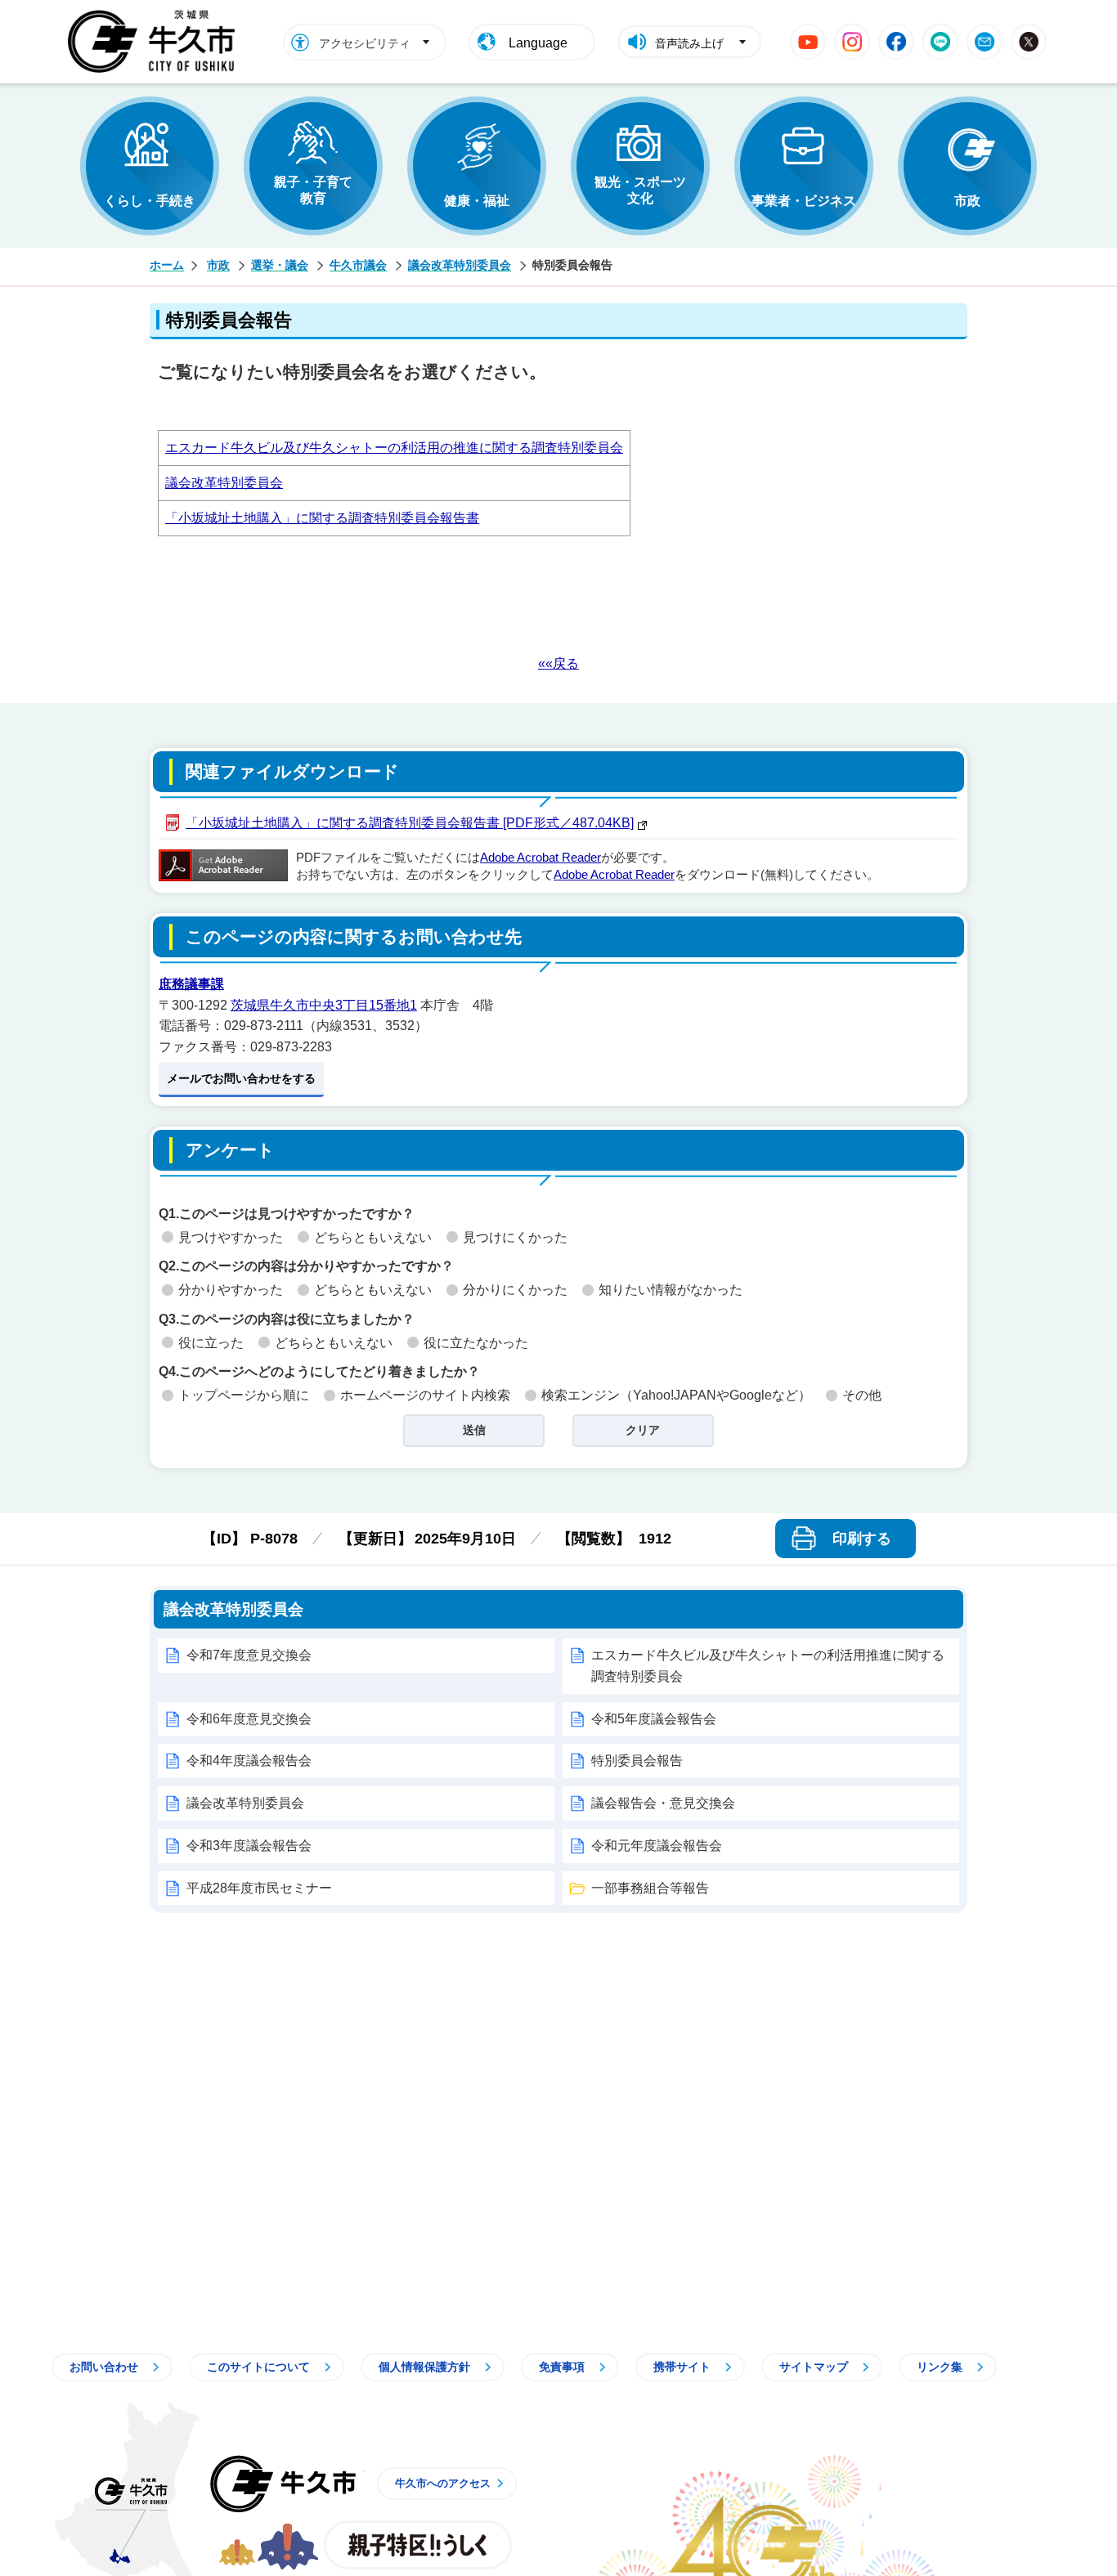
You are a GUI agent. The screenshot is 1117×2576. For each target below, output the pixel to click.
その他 (862, 1395)
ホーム (167, 265)
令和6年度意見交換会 (249, 1719)
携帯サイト (682, 2367)
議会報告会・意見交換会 (663, 1803)
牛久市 (283, 2484)
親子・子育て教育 (313, 190)
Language (538, 43)
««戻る (558, 663)
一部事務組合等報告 (650, 1888)
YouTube (808, 42)
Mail (985, 42)
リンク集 (940, 2367)
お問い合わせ (104, 2367)
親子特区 (418, 2545)
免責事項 (562, 2367)
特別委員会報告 (637, 1761)
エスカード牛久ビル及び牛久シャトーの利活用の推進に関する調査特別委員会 (394, 448)
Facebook (896, 42)
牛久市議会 (358, 265)
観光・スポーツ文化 (640, 190)
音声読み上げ (689, 43)
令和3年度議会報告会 (249, 1846)
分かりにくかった (515, 1290)
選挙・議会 (280, 265)
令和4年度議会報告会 (249, 1761)
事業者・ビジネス (804, 201)
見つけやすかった (231, 1237)
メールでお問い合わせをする (241, 1078)
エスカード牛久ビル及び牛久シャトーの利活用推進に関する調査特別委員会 (768, 1666)
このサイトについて (258, 2367)
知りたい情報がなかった (671, 1290)
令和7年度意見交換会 (249, 1655)
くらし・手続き (150, 201)
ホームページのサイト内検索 (425, 1395)
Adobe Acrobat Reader (541, 858)
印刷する (862, 1539)
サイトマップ (814, 2367)
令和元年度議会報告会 (657, 1846)
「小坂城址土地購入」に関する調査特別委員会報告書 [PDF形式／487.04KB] (410, 823)
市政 (967, 201)
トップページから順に (244, 1395)
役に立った (211, 1343)
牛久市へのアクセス (443, 2483)
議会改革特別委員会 (460, 265)
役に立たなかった (476, 1343)
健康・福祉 (477, 201)
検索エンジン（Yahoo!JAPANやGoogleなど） (676, 1395)
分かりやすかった (231, 1290)
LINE (940, 42)
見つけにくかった (515, 1237)
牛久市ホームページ (156, 42)
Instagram (852, 42)
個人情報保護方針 (424, 2367)
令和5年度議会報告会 (654, 1719)
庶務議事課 (191, 984)
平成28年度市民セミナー (259, 1888)
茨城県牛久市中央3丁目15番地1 (324, 1005)
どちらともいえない (373, 1237)
